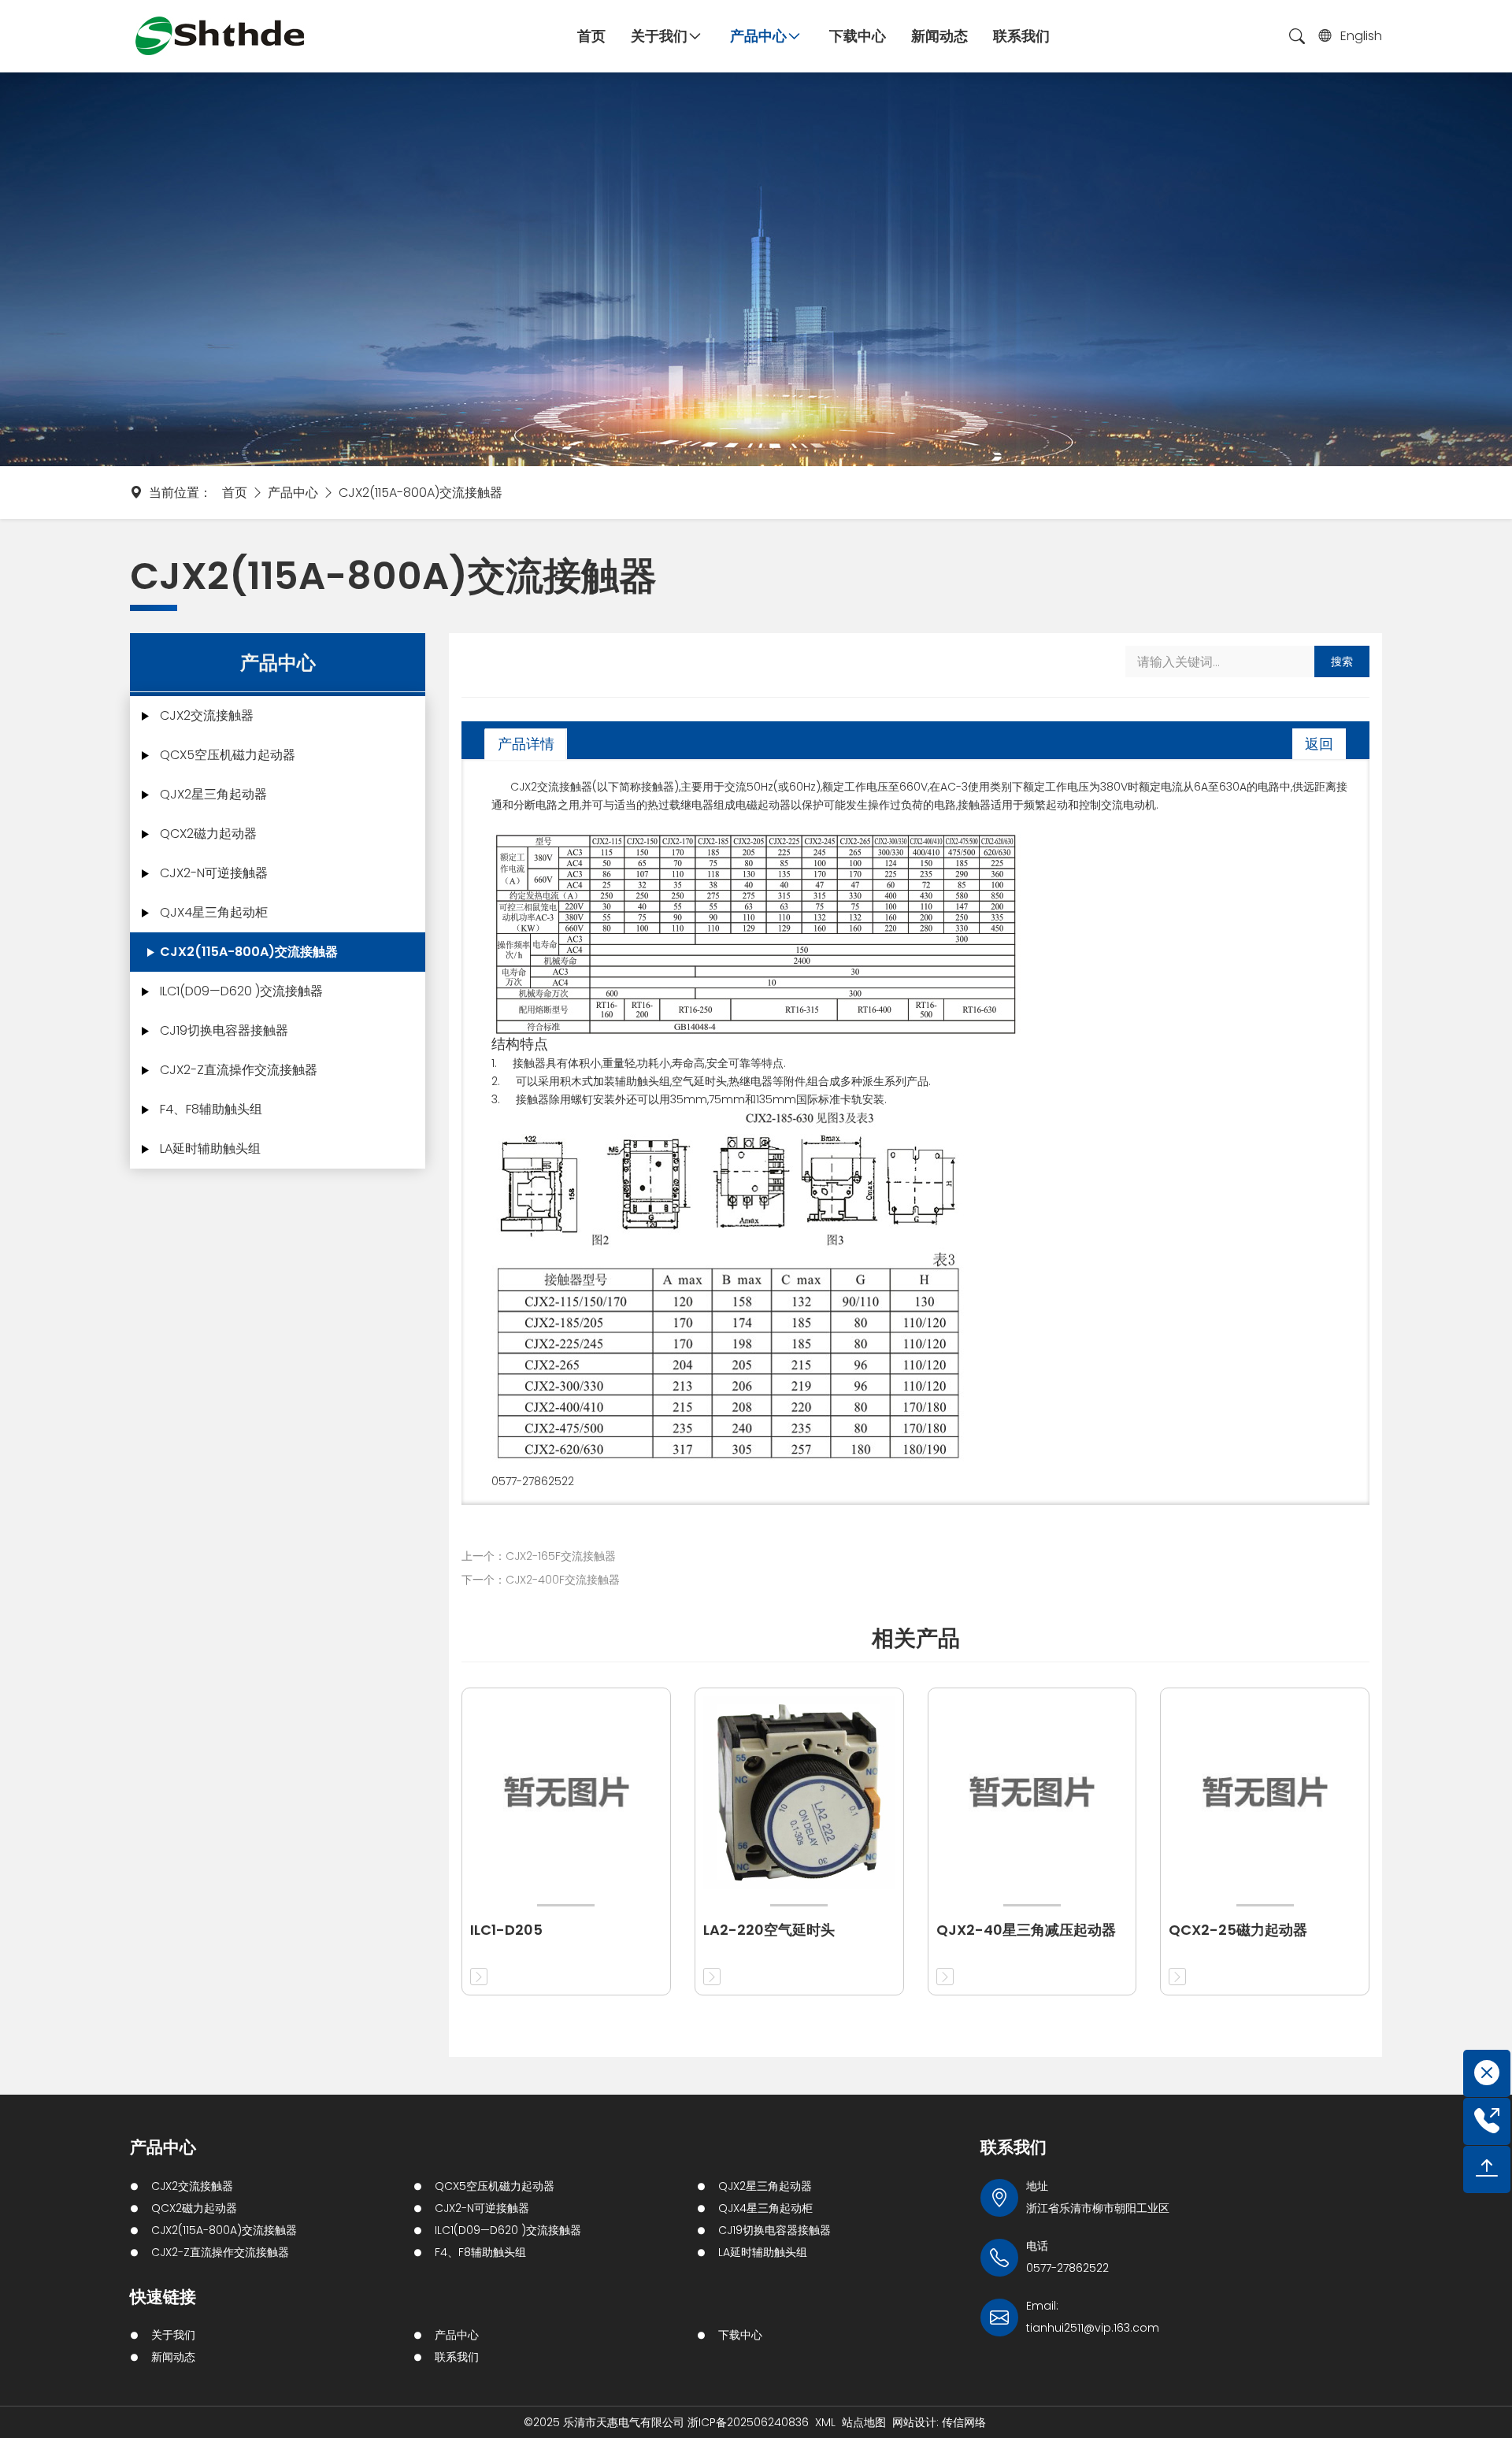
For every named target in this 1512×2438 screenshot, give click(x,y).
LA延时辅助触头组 (210, 1149)
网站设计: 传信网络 (939, 2422)
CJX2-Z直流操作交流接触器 (239, 1070)
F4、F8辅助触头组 (211, 1109)
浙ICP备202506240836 (748, 2422)
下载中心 (740, 2335)
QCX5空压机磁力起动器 (228, 755)
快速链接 (163, 2297)
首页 (235, 493)
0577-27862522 (1067, 2268)
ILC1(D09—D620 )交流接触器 (241, 991)
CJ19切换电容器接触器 (224, 1030)
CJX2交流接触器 (207, 715)
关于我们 (173, 2335)
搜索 (1342, 661)
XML (825, 2422)
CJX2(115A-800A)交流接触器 (421, 493)
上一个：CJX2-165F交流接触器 (539, 1556)
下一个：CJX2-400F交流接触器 (541, 1580)
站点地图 (864, 2422)
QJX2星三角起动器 (213, 794)
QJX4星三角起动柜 (214, 912)
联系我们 (457, 2357)
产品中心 (293, 493)
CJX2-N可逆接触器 (214, 873)
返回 (1319, 744)
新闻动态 (173, 2357)
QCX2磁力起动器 (208, 834)
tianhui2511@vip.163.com (1093, 2328)
